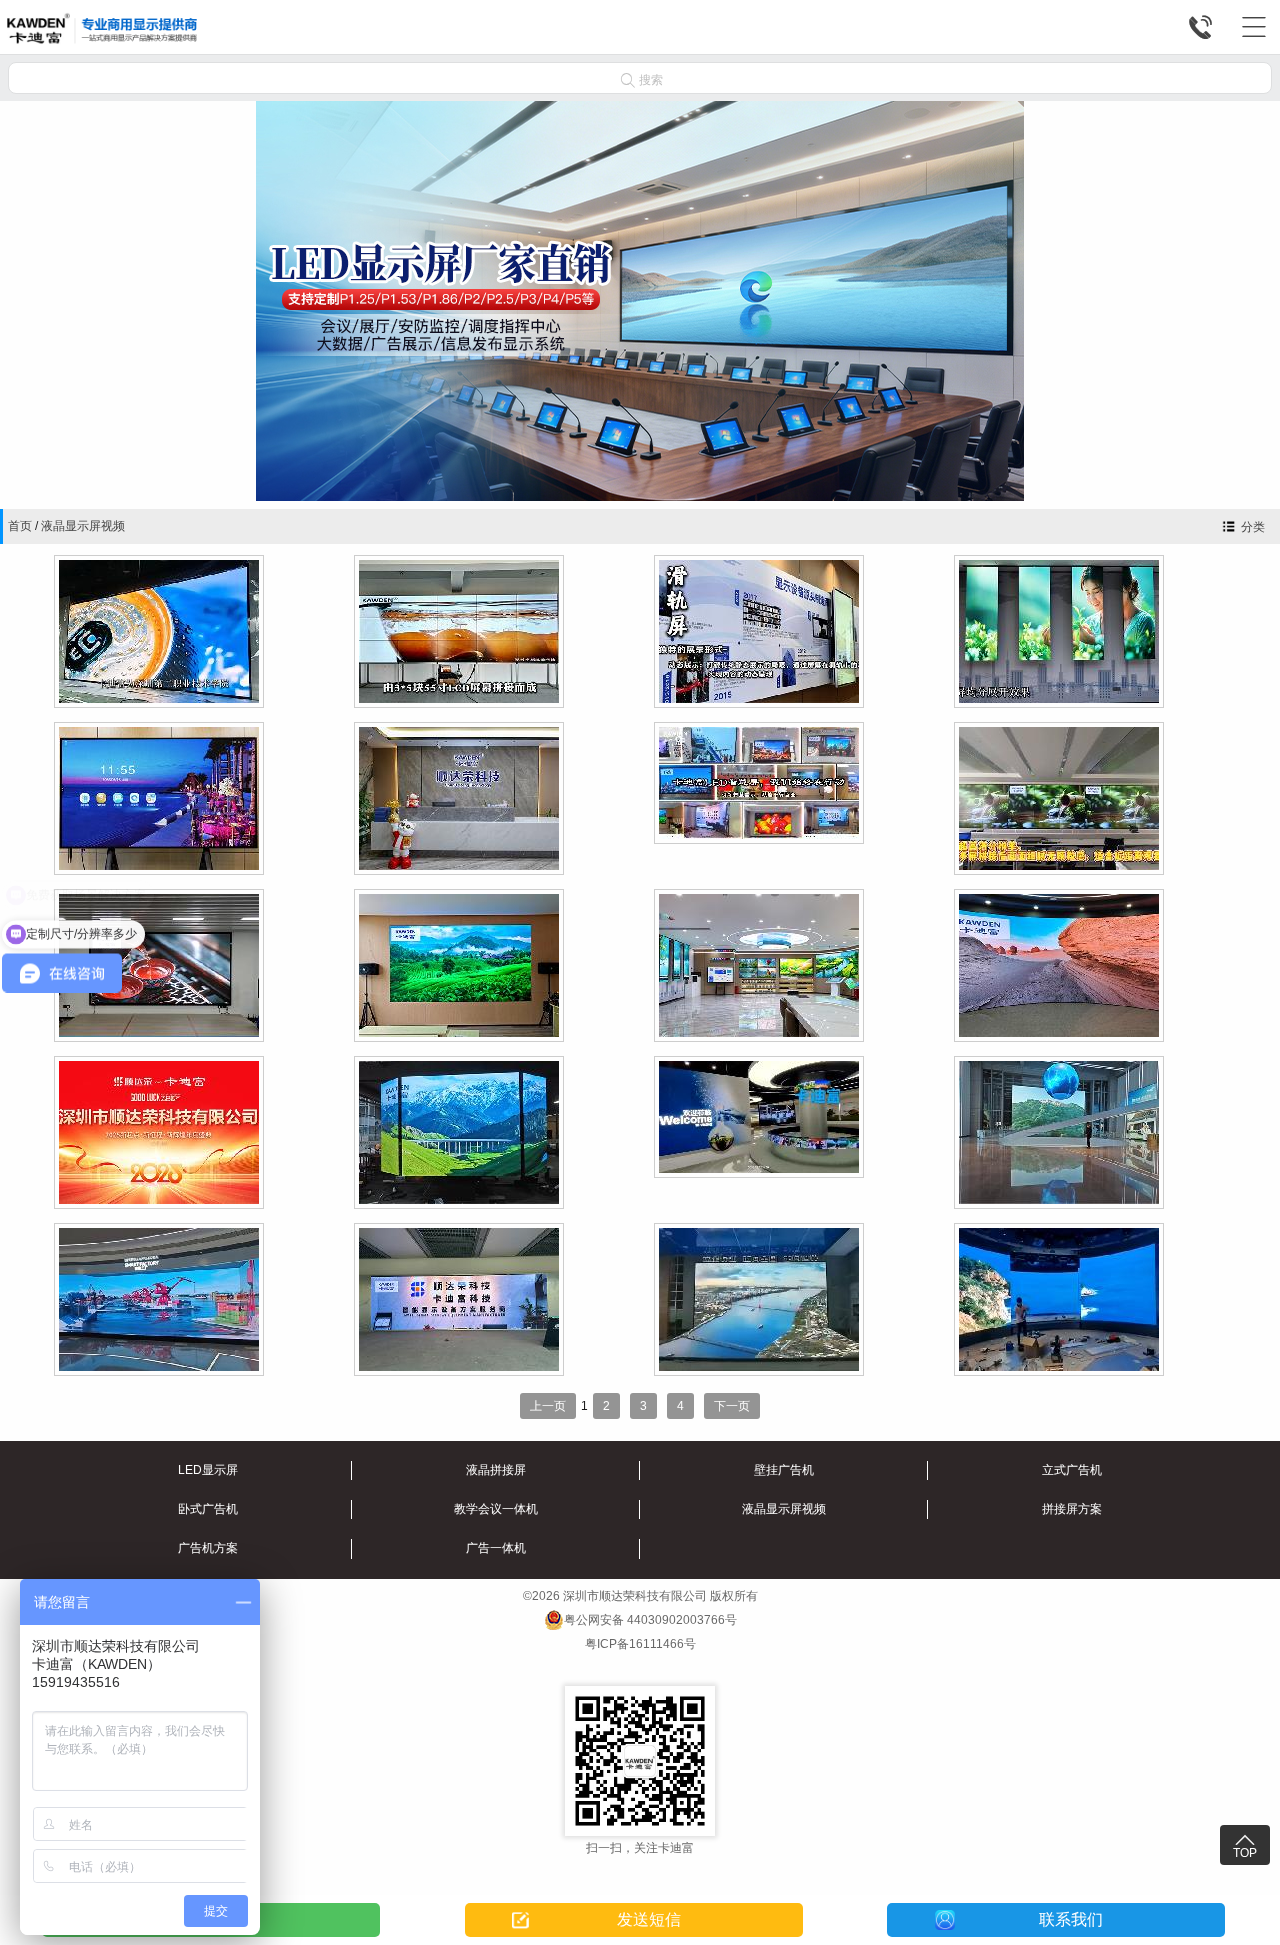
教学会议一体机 (496, 1509)
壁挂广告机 (784, 1470)
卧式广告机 (208, 1509)
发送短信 (649, 1919)
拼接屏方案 (1072, 1509)
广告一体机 (496, 1548)
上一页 (548, 1406)
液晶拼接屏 (496, 1470)
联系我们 (1071, 1919)
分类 (1253, 527)
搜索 (642, 79)
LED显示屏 (208, 1470)
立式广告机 (1072, 1470)
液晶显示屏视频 (83, 526)
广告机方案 (208, 1548)
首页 (20, 526)
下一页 (732, 1406)
